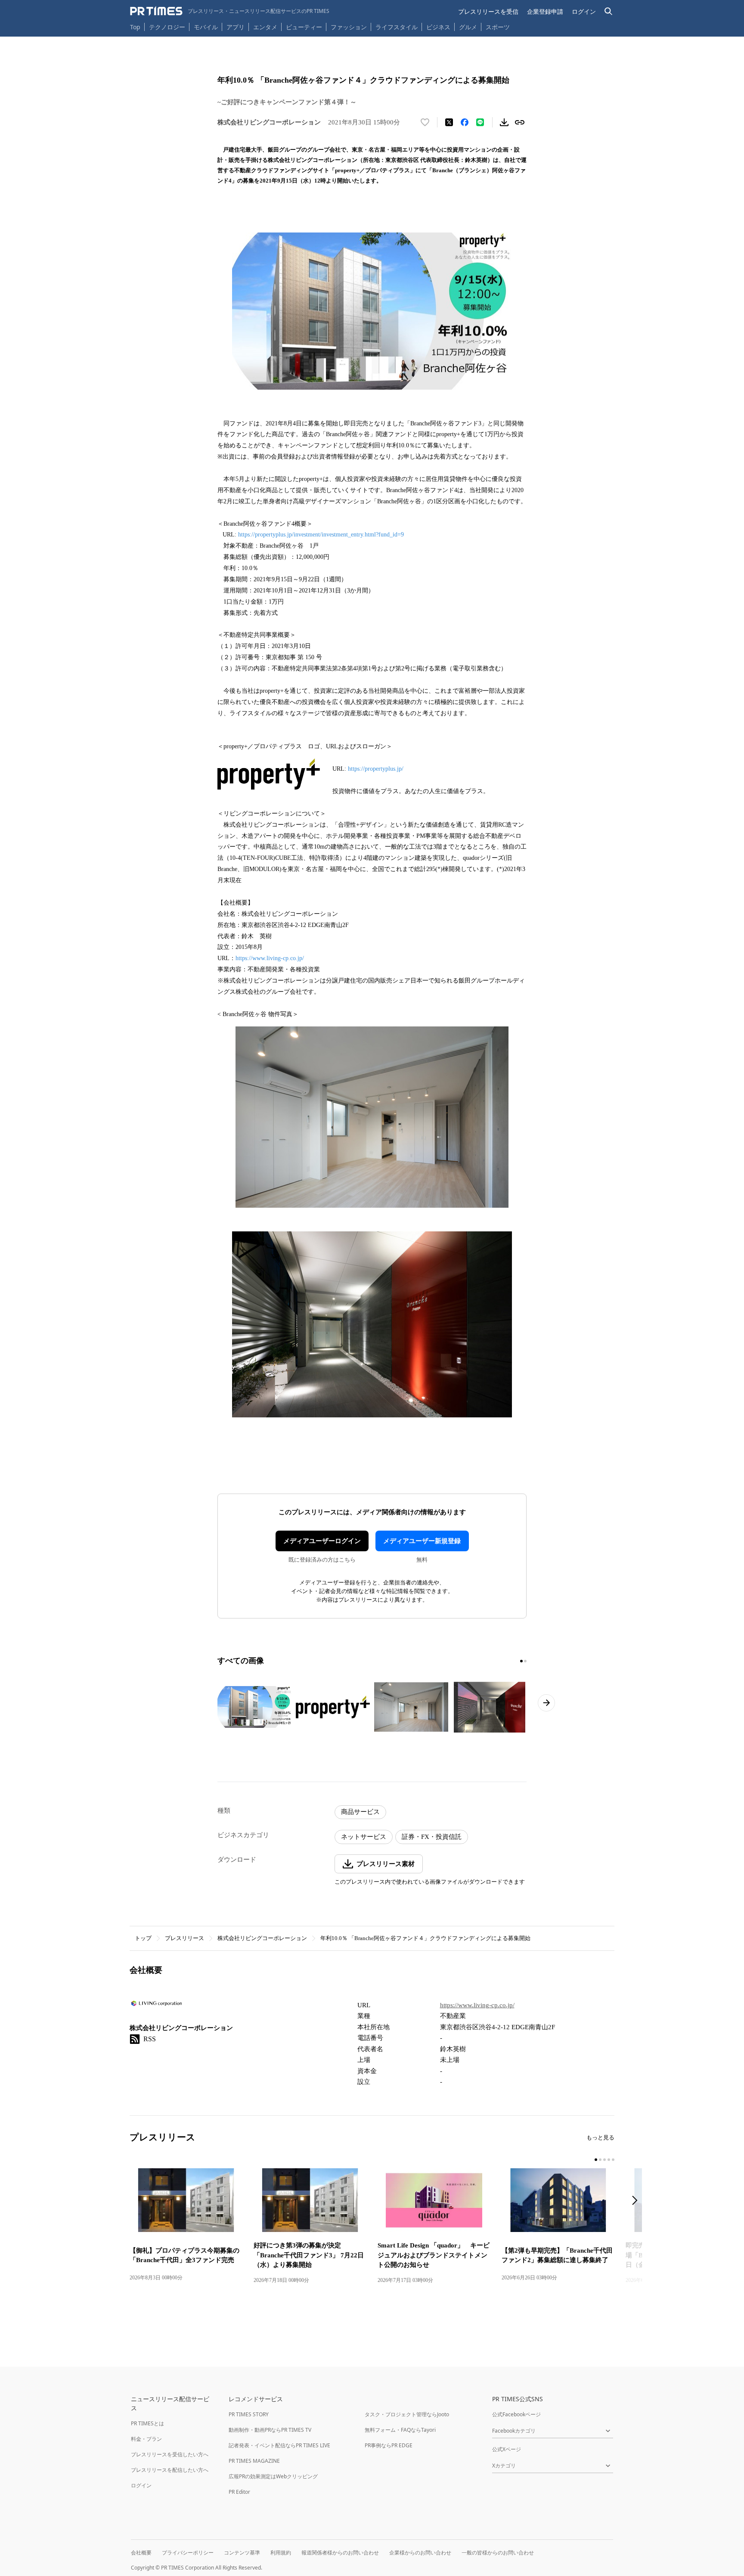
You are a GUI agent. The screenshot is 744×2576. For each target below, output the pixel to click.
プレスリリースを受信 (488, 11)
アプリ (236, 27)
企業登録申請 (545, 11)
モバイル (206, 27)
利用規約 (281, 2553)
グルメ (468, 27)
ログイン (584, 11)
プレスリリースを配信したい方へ (170, 2470)
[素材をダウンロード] (504, 122)
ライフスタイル (397, 27)
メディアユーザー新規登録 (422, 1541)
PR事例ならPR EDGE (389, 2445)
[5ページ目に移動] (613, 2160)
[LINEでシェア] (480, 122)
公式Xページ (507, 2449)
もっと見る (600, 2137)
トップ (143, 1938)
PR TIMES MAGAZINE (254, 2461)
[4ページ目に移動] (609, 2160)
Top (135, 27)
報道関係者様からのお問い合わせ (340, 2553)
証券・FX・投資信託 (432, 1837)
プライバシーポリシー (188, 2553)
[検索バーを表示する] (609, 11)
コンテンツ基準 (242, 2553)
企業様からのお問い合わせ (420, 2553)
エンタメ (265, 27)
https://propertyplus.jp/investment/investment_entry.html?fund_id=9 (321, 535)
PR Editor (239, 2492)
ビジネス (438, 27)
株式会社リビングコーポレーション (262, 1938)
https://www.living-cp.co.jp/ (270, 958)
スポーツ (498, 27)
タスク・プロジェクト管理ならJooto (407, 2414)
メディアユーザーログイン (322, 1541)
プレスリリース (184, 1938)
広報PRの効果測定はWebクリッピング (273, 2476)
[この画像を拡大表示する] (254, 1707)
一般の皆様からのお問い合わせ (498, 2553)
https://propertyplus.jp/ (376, 769)
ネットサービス (364, 1837)
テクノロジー (167, 27)
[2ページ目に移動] (525, 1661)
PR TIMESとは (147, 2423)
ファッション (349, 27)
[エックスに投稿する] (449, 122)
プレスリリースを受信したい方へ (170, 2454)
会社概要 (141, 2553)
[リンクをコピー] (520, 122)
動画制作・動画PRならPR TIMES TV (270, 2430)
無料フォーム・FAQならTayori (400, 2430)
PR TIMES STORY (249, 2414)
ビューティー (304, 27)
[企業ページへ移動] (157, 2006)
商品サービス (360, 1812)
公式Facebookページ (516, 2414)
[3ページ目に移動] (604, 2160)
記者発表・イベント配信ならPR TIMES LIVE (279, 2445)
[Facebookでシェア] (465, 122)
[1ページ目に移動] (521, 1661)
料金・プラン (146, 2439)
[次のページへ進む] (546, 1703)
